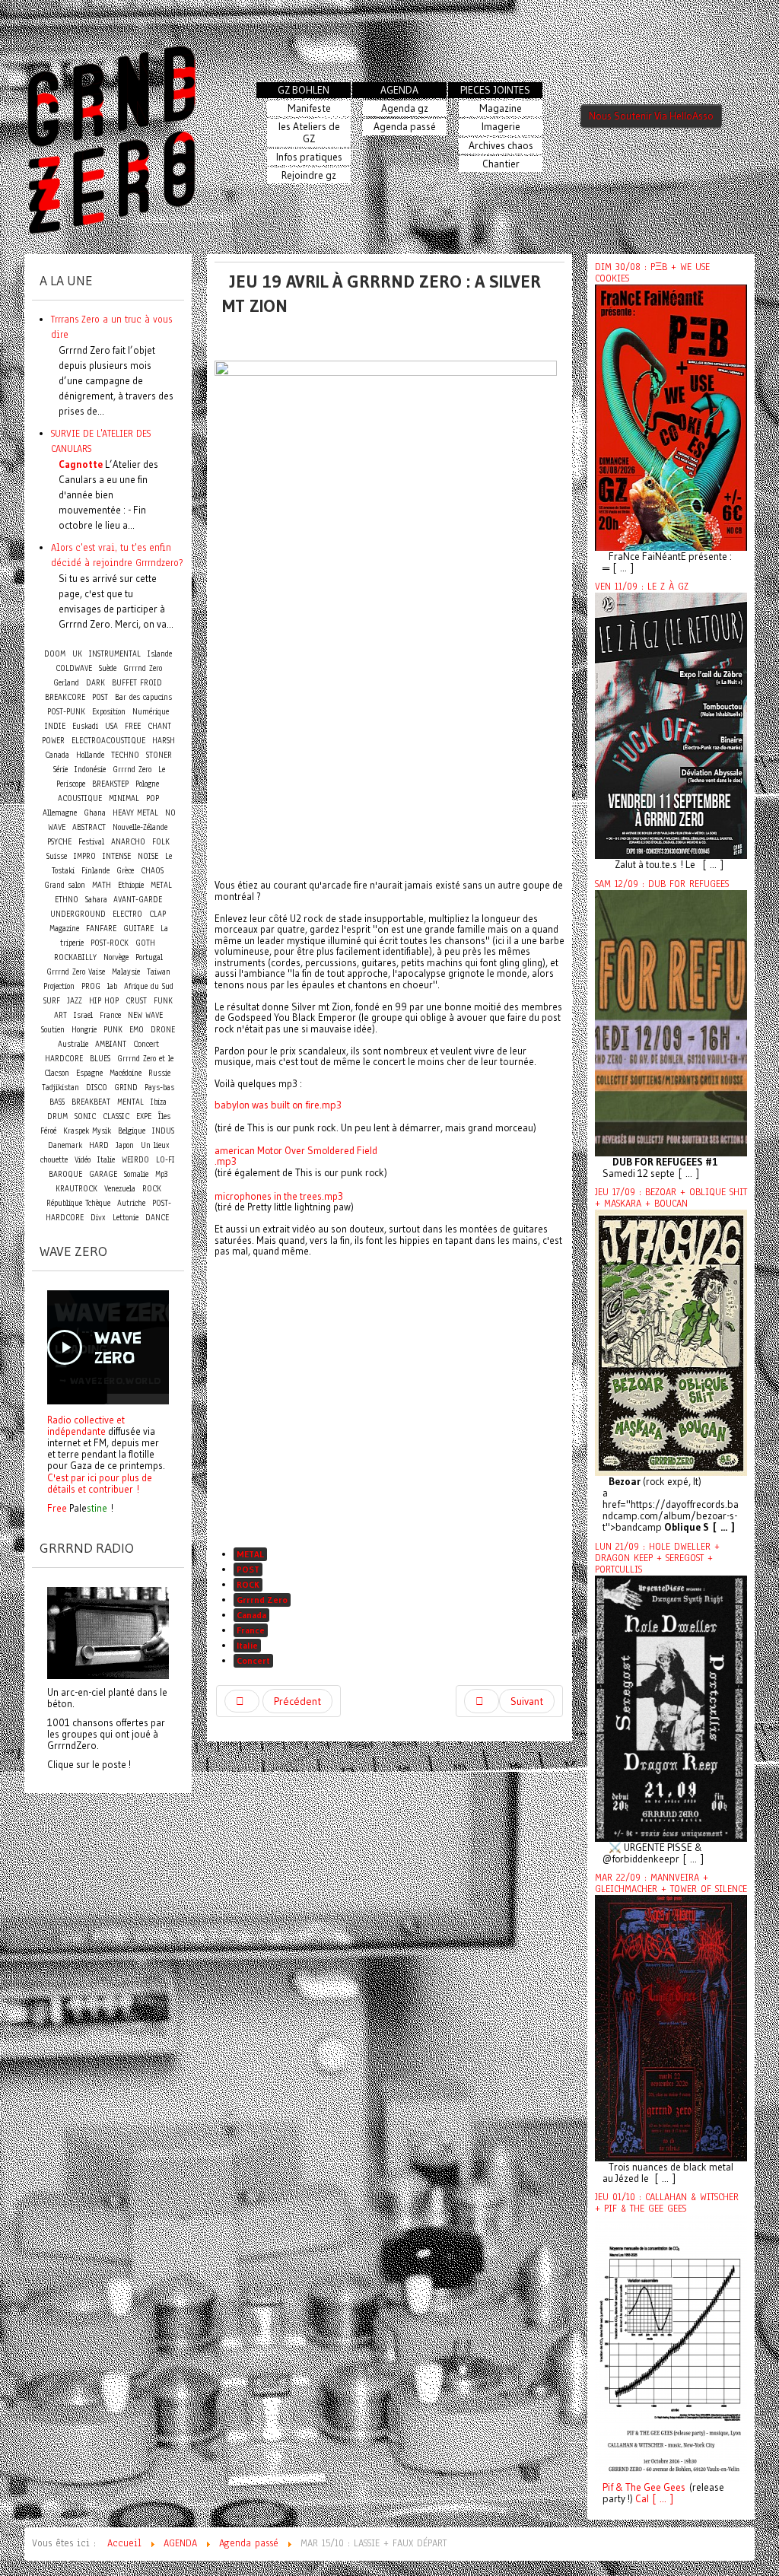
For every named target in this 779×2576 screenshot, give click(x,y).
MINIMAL (124, 798)
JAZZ (75, 1001)
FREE (133, 726)
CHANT (159, 726)
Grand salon (65, 885)
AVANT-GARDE (138, 900)
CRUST (136, 1001)
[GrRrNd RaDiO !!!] (108, 1632)
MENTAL (130, 1102)
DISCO (97, 1088)
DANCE (157, 1218)
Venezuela (120, 1189)
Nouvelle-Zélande (140, 827)
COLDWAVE (74, 668)
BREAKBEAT (91, 1102)
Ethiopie (131, 885)
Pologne (147, 784)
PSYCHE (59, 842)
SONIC (85, 1116)
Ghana (95, 813)
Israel (83, 1015)
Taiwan (159, 972)
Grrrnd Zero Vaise (76, 972)
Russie (159, 1073)
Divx (98, 1218)
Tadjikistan (60, 1088)
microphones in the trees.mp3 (279, 1196)
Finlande (95, 871)
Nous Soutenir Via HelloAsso (651, 116)
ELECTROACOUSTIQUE (108, 741)
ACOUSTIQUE (80, 798)
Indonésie (90, 770)
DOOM (55, 654)
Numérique (151, 712)
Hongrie (84, 1030)
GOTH (145, 943)
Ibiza (159, 1102)
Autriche (131, 1203)
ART (60, 1015)
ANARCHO (128, 842)
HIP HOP (104, 1001)
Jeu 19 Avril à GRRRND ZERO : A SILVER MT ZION (382, 293)
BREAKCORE (65, 697)
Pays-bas (159, 1088)
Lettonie (126, 1218)
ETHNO (67, 900)
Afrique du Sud (149, 986)
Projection (59, 986)
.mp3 (226, 1161)
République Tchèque (78, 1203)
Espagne (89, 1073)
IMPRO (85, 856)
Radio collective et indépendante (86, 1425)
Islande (160, 654)
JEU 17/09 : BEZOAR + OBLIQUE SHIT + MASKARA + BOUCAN (671, 1198)
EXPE (144, 1116)
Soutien (53, 1030)
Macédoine (126, 1073)
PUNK (113, 1030)
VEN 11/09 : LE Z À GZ (642, 587)
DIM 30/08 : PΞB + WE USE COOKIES (652, 273)
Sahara (98, 900)
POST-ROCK (110, 943)
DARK (95, 683)
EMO (137, 1030)
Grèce (125, 871)
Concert (253, 1660)
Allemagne (60, 813)
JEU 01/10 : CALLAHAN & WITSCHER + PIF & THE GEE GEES (667, 2203)
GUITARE (138, 929)
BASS (57, 1102)
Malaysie (126, 972)
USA (111, 726)
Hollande (90, 755)
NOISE (148, 856)
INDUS (163, 1131)
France (251, 1630)
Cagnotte (81, 464)
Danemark (65, 1145)
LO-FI (165, 1160)
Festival (91, 842)
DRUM (57, 1116)
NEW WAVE (145, 1015)
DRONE (163, 1030)
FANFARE (101, 929)
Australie (73, 1044)
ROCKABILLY (75, 957)
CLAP (157, 914)
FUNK (163, 1001)
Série (60, 770)
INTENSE (117, 856)
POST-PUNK (66, 712)
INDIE (55, 726)
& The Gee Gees (649, 2487)
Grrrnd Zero (262, 1600)
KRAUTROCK (76, 1189)
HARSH (164, 741)
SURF (52, 1001)
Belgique (132, 1131)
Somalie (136, 1174)
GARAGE (103, 1174)
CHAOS (152, 871)
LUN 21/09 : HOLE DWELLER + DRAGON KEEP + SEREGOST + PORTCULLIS (657, 1558)
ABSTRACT (89, 827)
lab (112, 986)
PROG (91, 986)
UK (77, 654)
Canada (251, 1615)
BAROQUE (65, 1174)
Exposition (109, 712)
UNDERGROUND (78, 914)
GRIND (126, 1088)
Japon (125, 1145)
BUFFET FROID (137, 683)
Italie (247, 1645)
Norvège (116, 957)
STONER (159, 755)
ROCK (248, 1584)
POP (153, 798)
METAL (250, 1554)
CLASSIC (116, 1116)
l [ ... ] (660, 2499)
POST (248, 1569)
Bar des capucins (143, 697)
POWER (53, 741)
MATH (102, 885)
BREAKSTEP (110, 784)
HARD (99, 1145)
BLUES (100, 1059)
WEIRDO (135, 1160)
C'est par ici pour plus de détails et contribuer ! (100, 1483)
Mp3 (161, 1174)
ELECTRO (127, 914)
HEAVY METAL (135, 813)
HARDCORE (64, 1059)
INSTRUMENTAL (115, 654)
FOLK (161, 842)
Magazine (64, 929)
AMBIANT (111, 1044)
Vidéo (83, 1160)
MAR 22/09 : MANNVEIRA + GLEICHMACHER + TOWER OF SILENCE (671, 1883)
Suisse (57, 856)
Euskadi (85, 726)
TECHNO (125, 755)
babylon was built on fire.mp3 (278, 1105)
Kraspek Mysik (87, 1131)
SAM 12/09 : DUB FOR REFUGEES (662, 884)
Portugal (149, 957)
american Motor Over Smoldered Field (296, 1151)
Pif (608, 2487)
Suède (108, 668)
